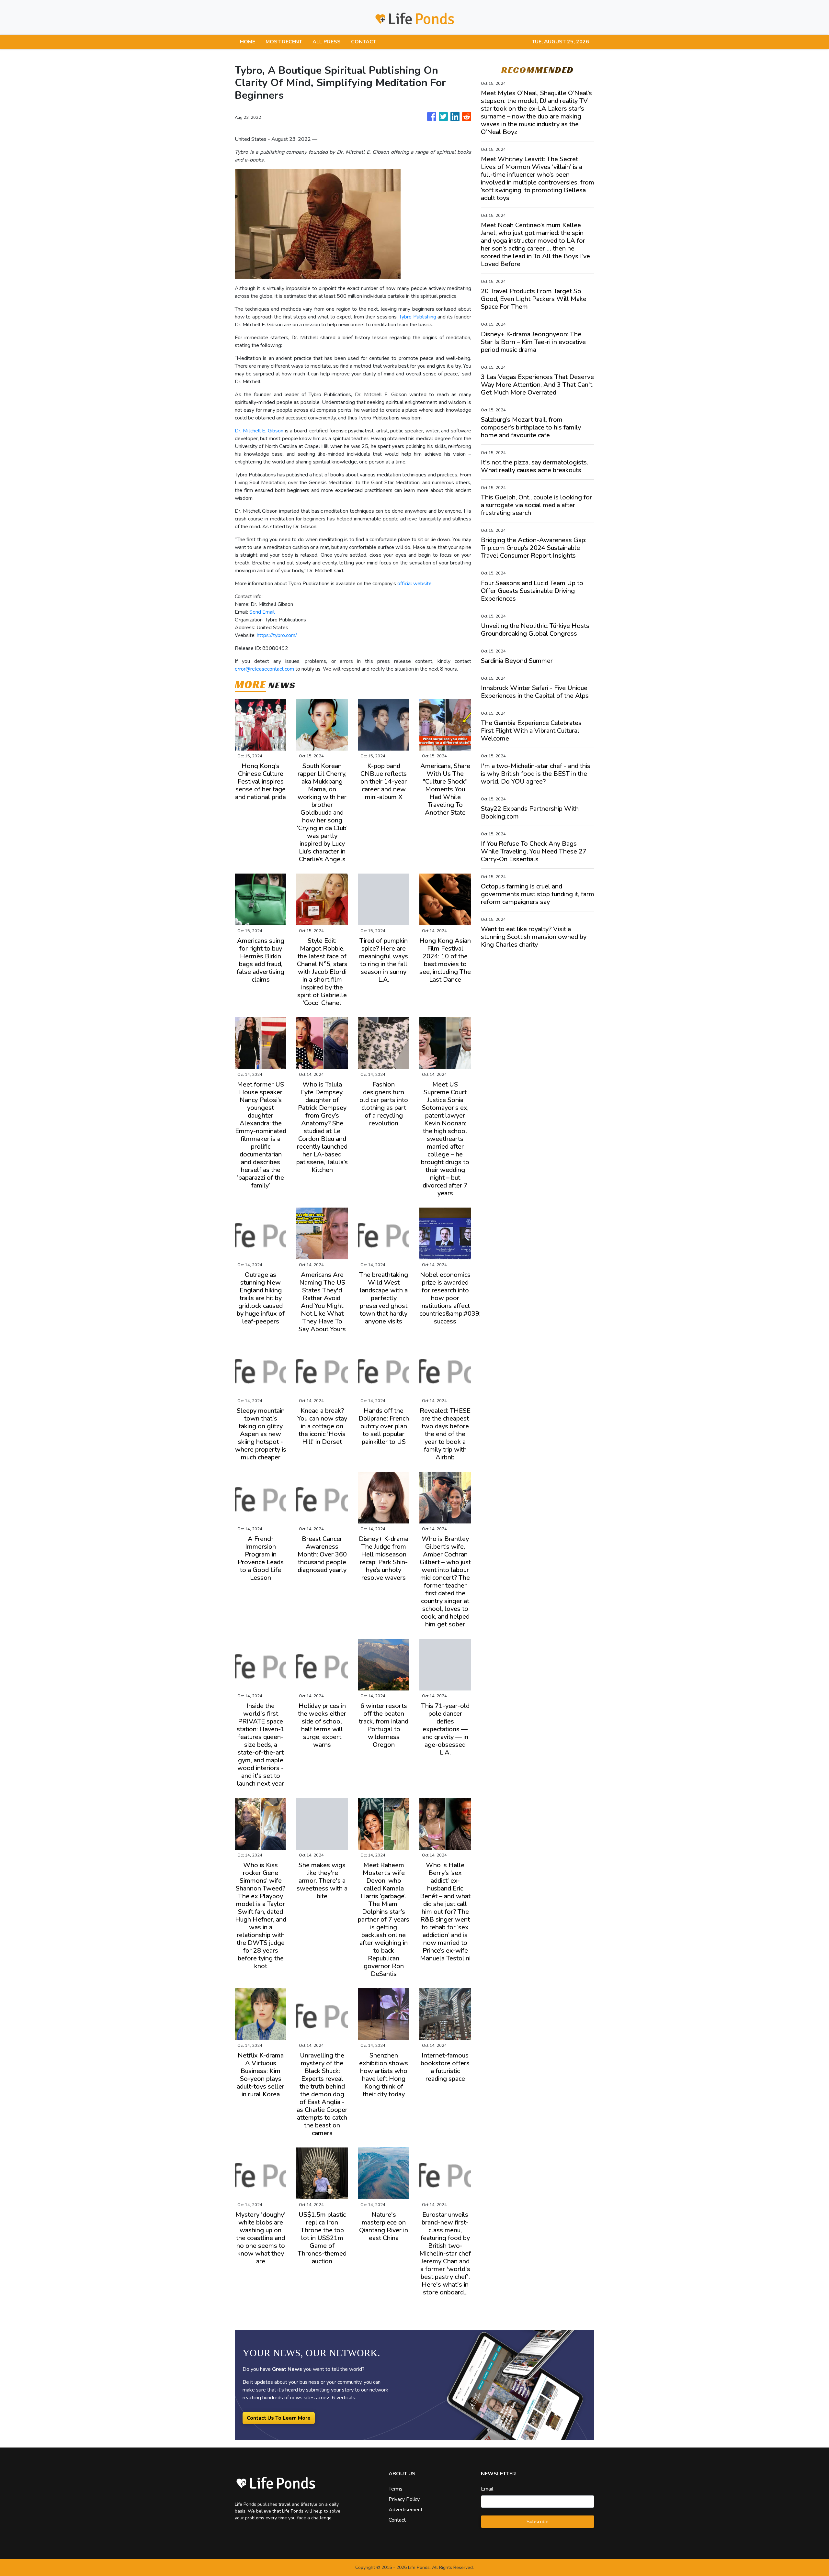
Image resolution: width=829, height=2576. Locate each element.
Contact (397, 2520)
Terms (396, 2489)
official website (414, 584)
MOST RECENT (284, 42)
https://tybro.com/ (277, 635)
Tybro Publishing (417, 317)
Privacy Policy (404, 2499)
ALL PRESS (327, 42)
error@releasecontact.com (264, 669)
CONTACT (364, 42)
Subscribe (538, 2522)
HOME (248, 42)
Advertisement (406, 2510)
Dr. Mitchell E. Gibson (259, 431)
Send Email (262, 612)
